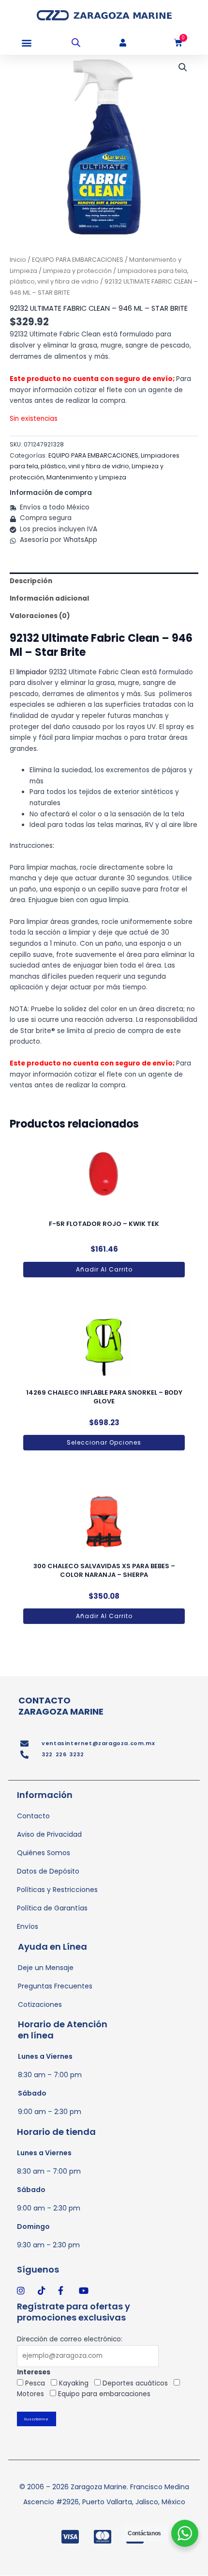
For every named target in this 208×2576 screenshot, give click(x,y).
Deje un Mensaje (46, 1968)
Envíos (28, 1926)
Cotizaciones (40, 2004)
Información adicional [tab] (49, 598)
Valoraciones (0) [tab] (40, 616)
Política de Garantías (52, 1908)
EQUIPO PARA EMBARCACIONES (78, 260)
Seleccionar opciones (104, 1442)
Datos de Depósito (48, 1871)
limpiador (32, 672)
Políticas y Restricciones (57, 1890)
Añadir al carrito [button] (104, 1269)
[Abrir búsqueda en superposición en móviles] (76, 43)
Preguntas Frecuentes (55, 1986)
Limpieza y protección (77, 271)
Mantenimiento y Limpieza (86, 477)
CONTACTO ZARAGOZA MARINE (61, 1706)
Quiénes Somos (44, 1853)
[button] (26, 43)
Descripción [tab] (31, 581)
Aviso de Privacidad (49, 1834)
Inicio (18, 260)
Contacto (33, 1816)
